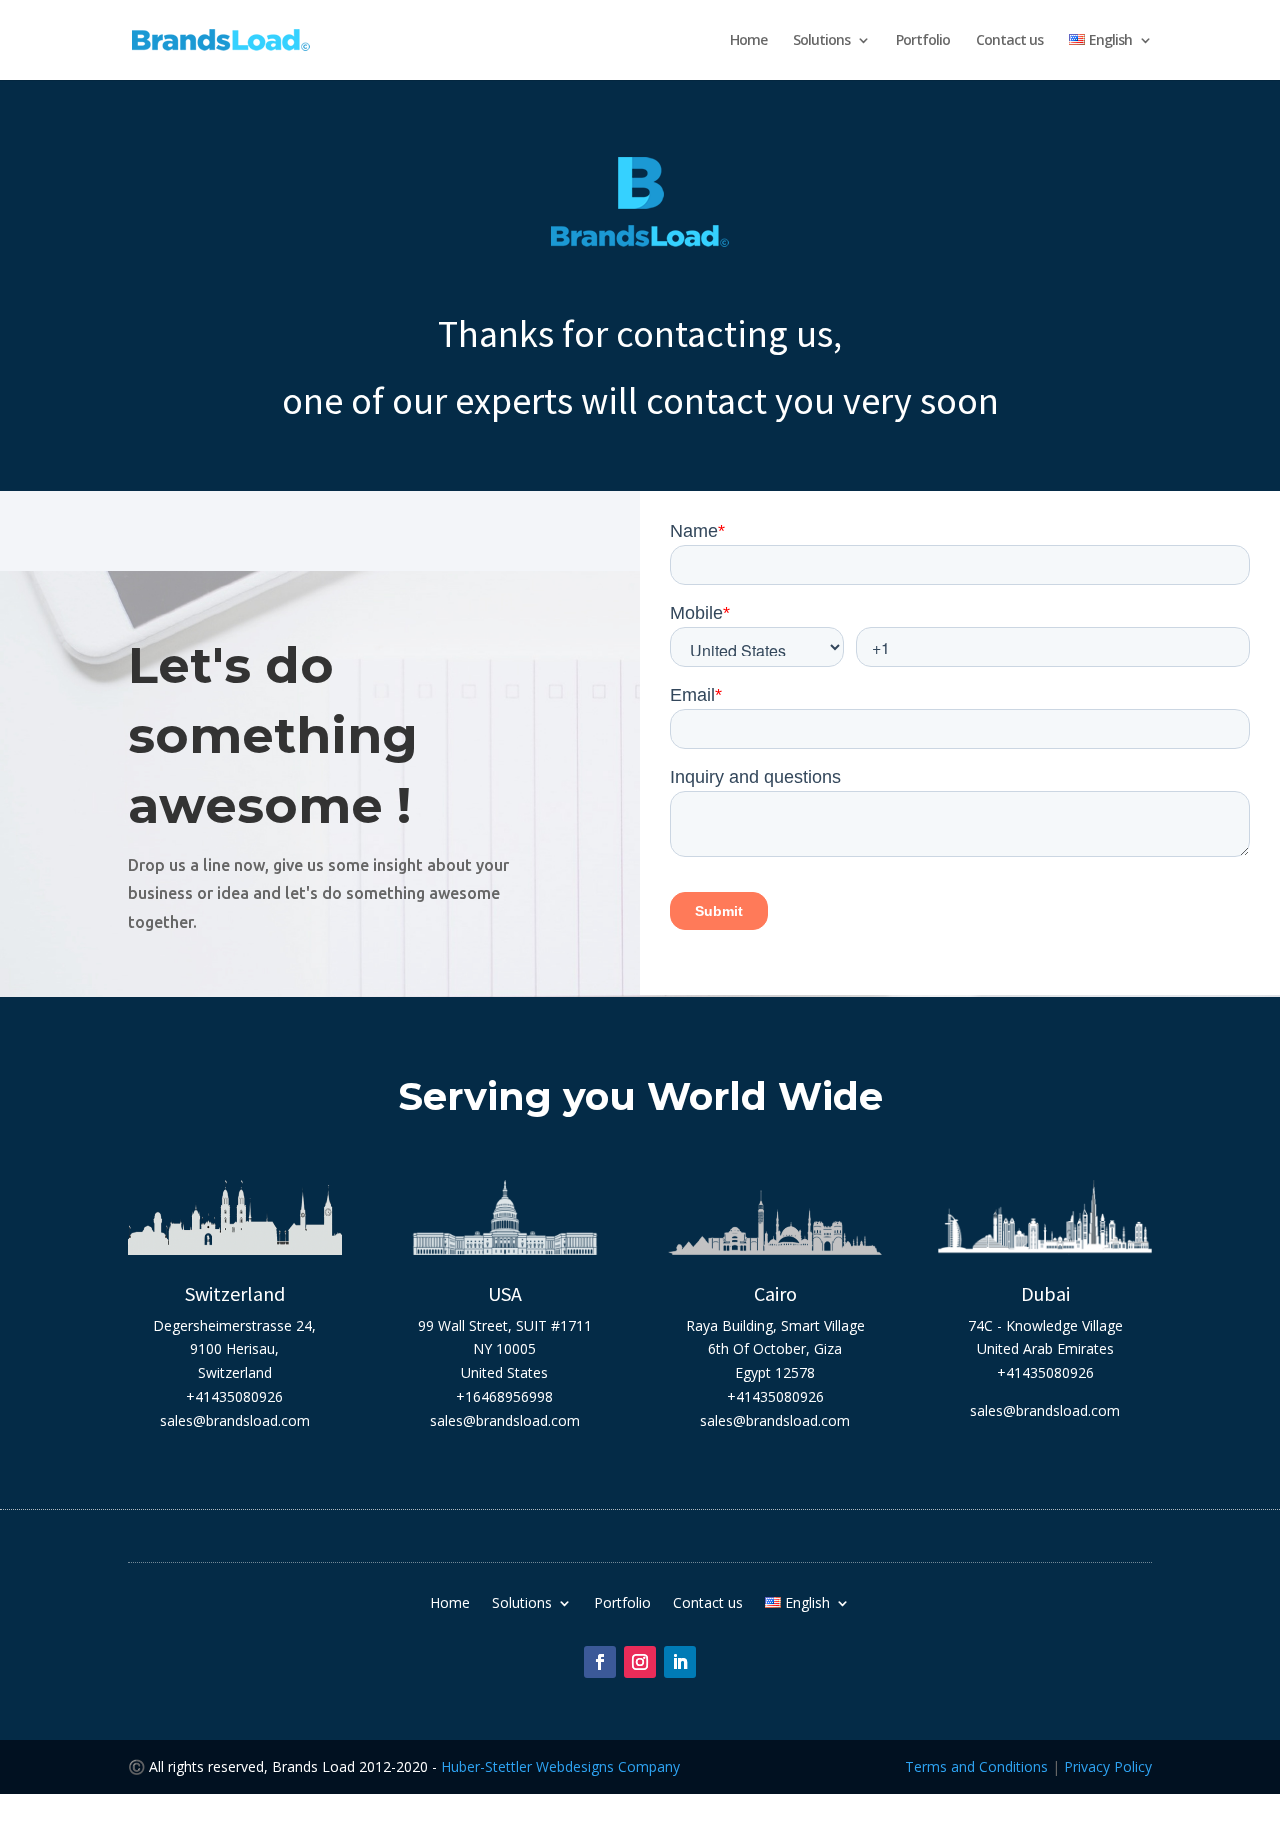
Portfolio (923, 41)
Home (748, 41)
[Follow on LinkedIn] (680, 1662)
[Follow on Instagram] (640, 1662)
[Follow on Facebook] (600, 1662)
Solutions (821, 41)
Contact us (1009, 41)
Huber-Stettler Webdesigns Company (560, 1766)
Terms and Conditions (976, 1766)
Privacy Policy (1108, 1766)
